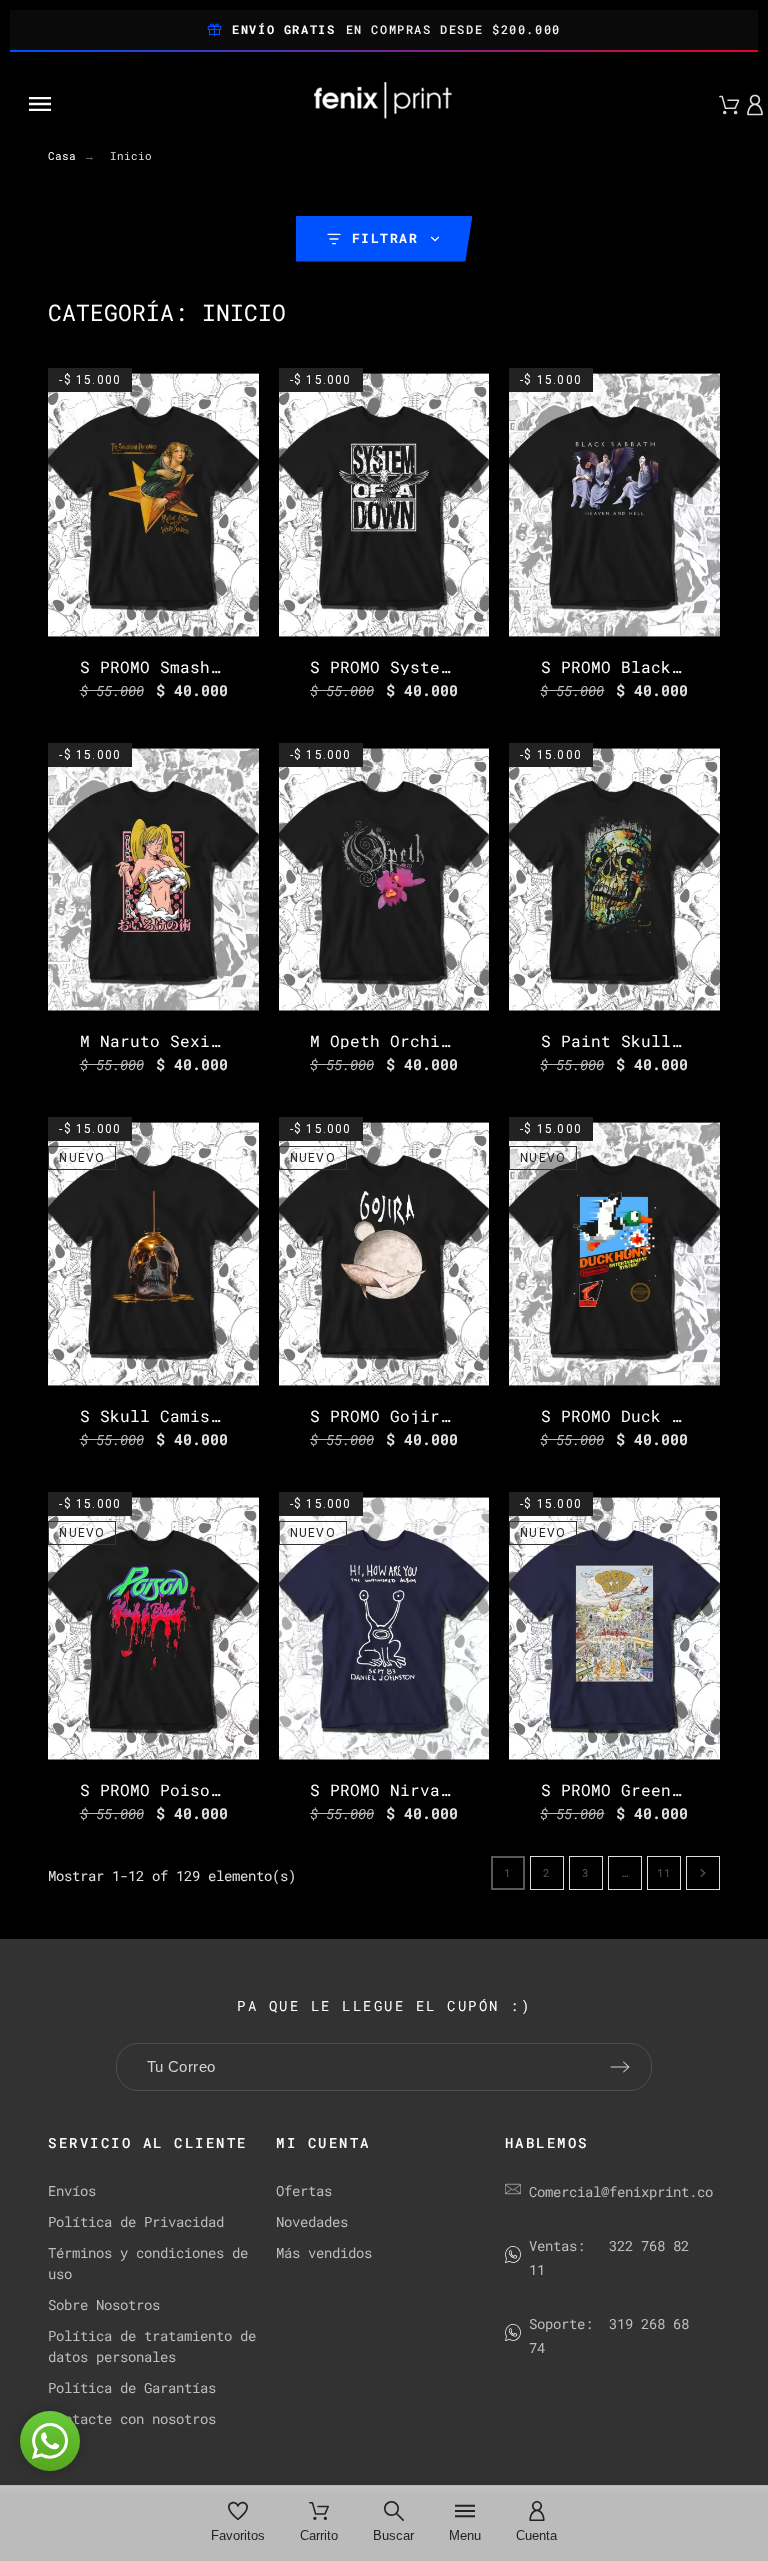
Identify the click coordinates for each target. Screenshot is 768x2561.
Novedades (312, 2221)
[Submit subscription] (620, 2067)
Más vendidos (324, 2252)
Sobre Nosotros (104, 2304)
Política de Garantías (132, 2387)
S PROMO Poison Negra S (190, 1789)
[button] (130, 104)
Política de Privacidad (136, 2221)
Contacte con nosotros (132, 2418)
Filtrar (385, 238)
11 (664, 1872)
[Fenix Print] (384, 104)
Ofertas (304, 2190)
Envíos (72, 2190)
